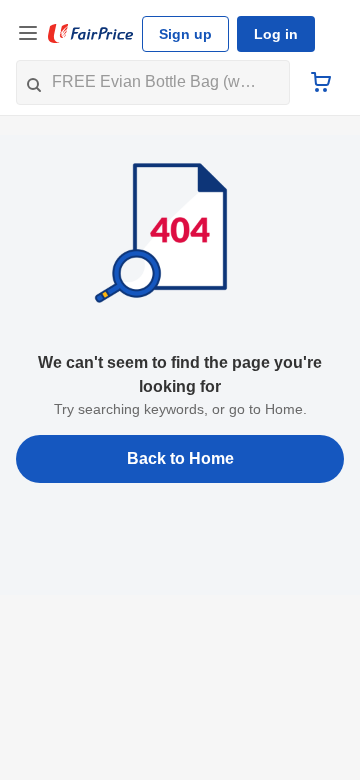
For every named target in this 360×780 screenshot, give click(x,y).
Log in (276, 34)
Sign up (185, 34)
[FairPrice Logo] (91, 34)
